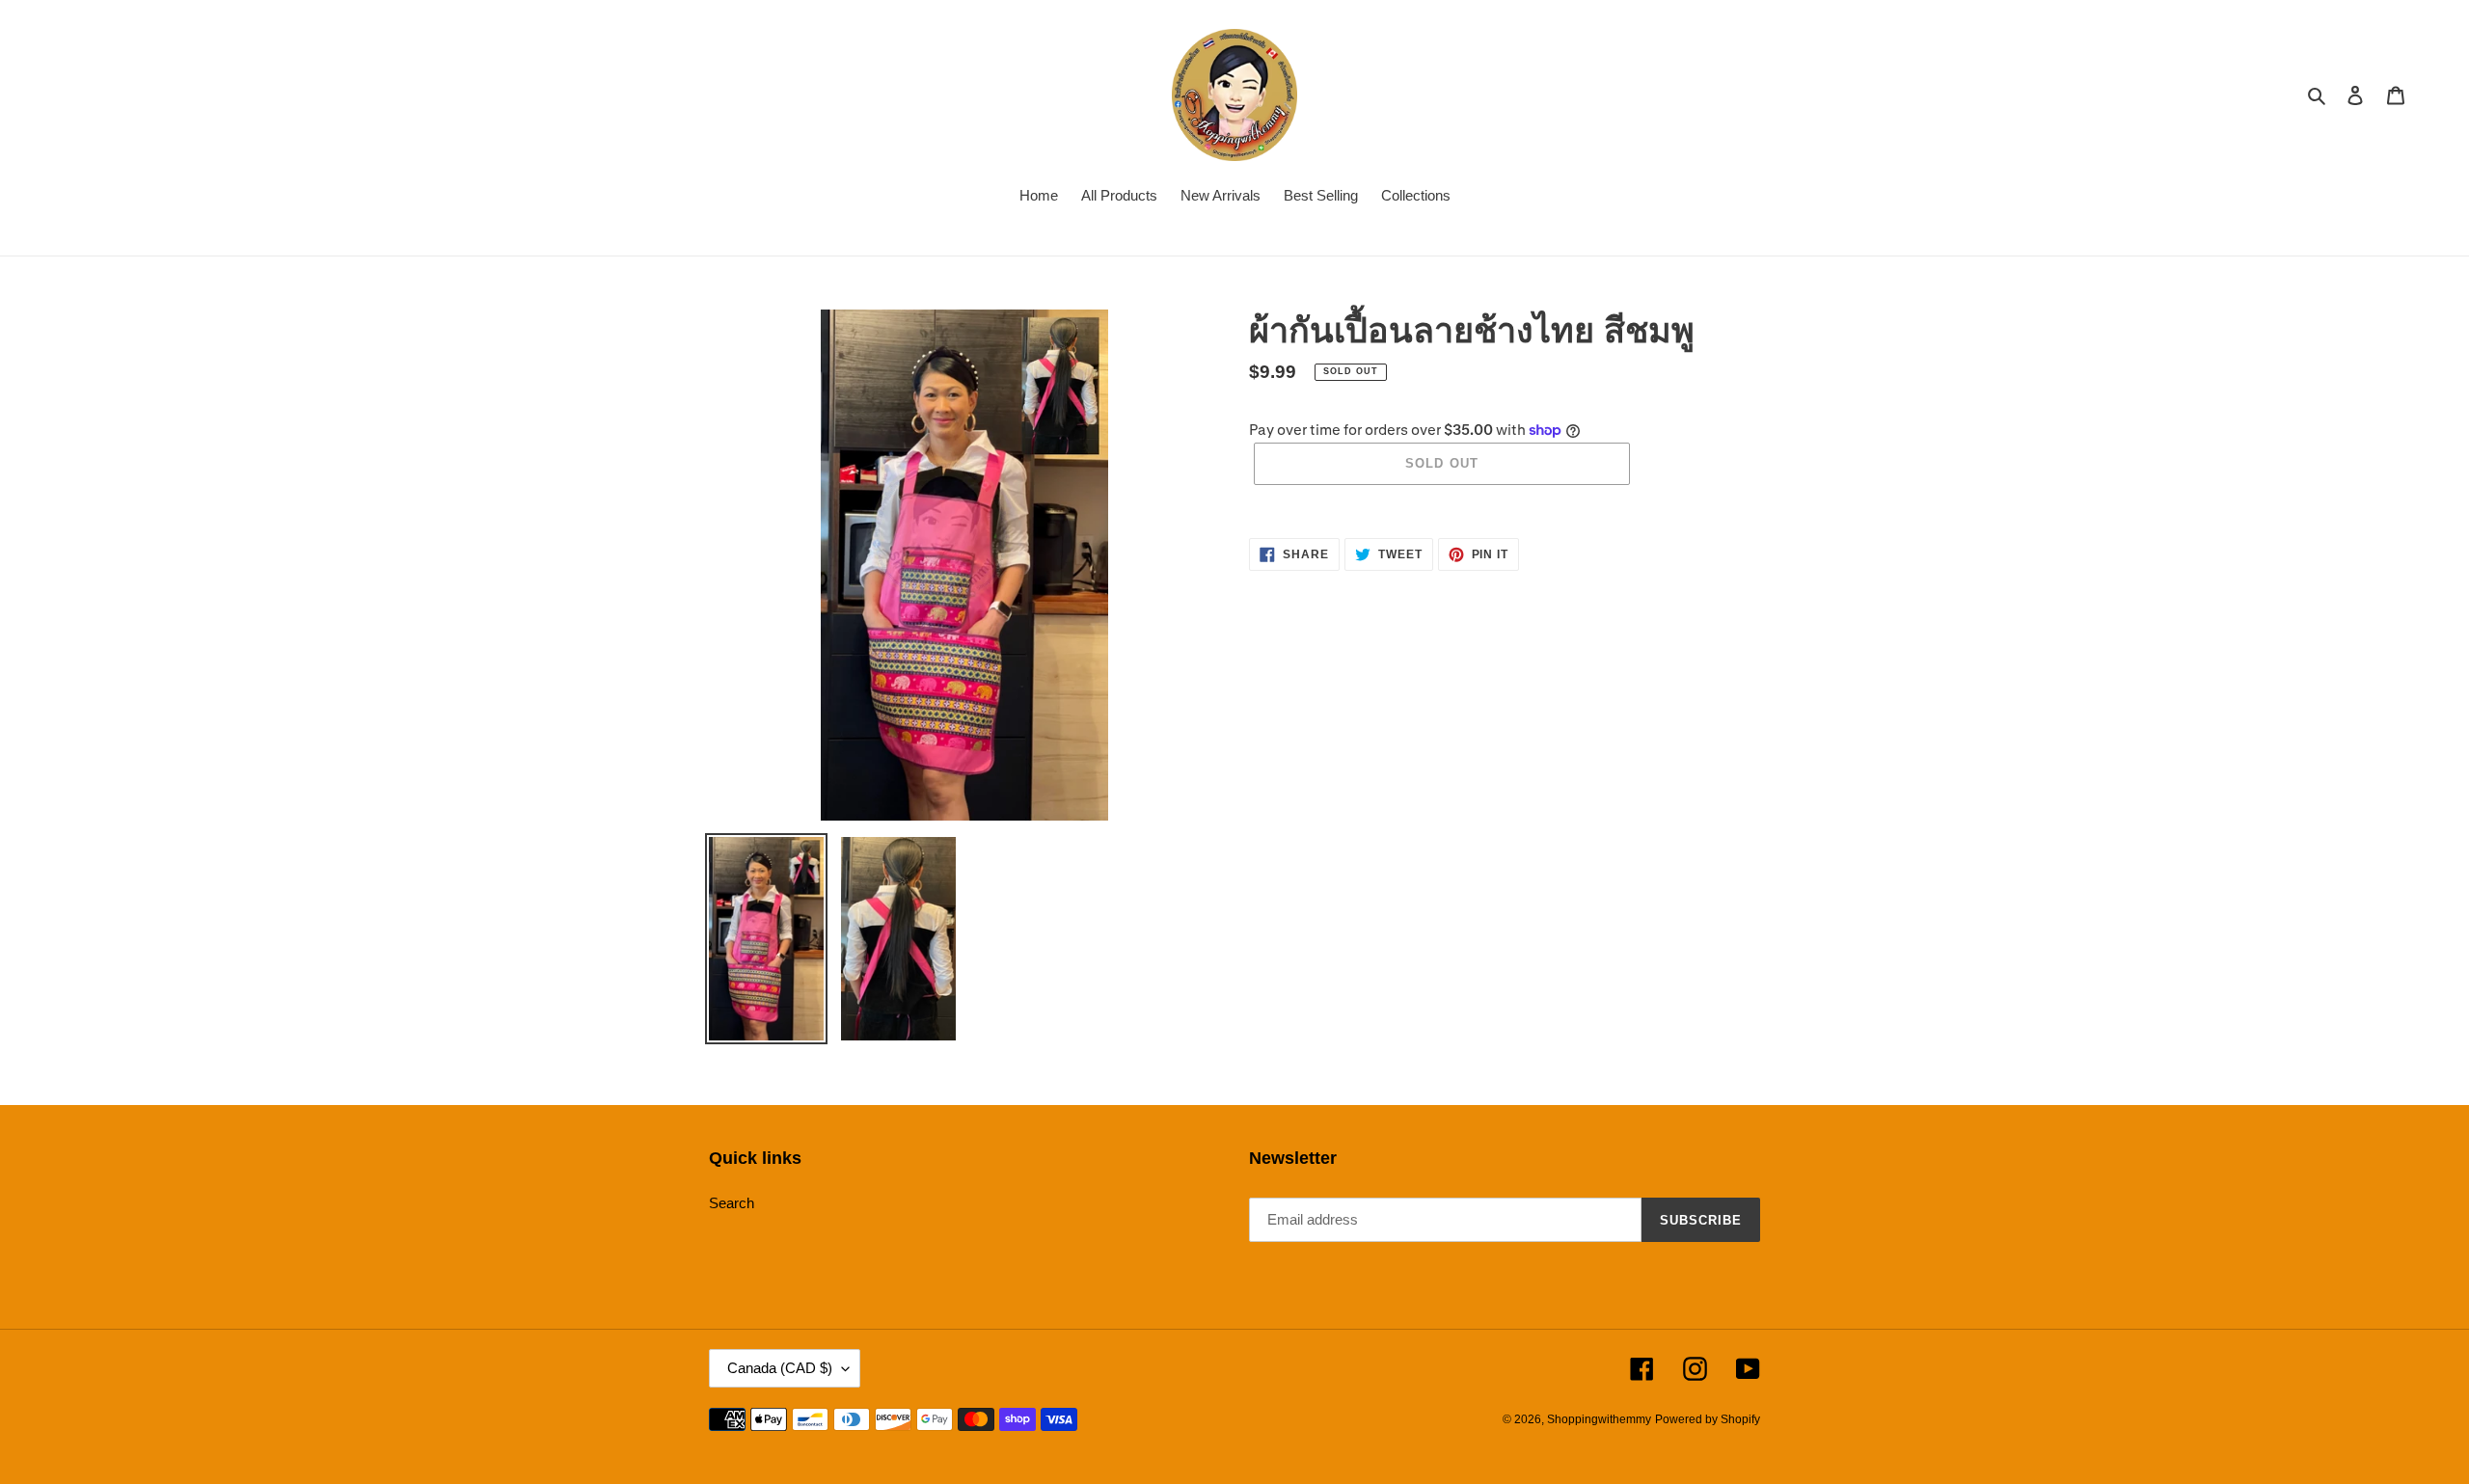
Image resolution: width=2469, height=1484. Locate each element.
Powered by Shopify (1708, 1419)
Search (732, 1203)
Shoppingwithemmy (1599, 1419)
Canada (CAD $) (780, 1368)
